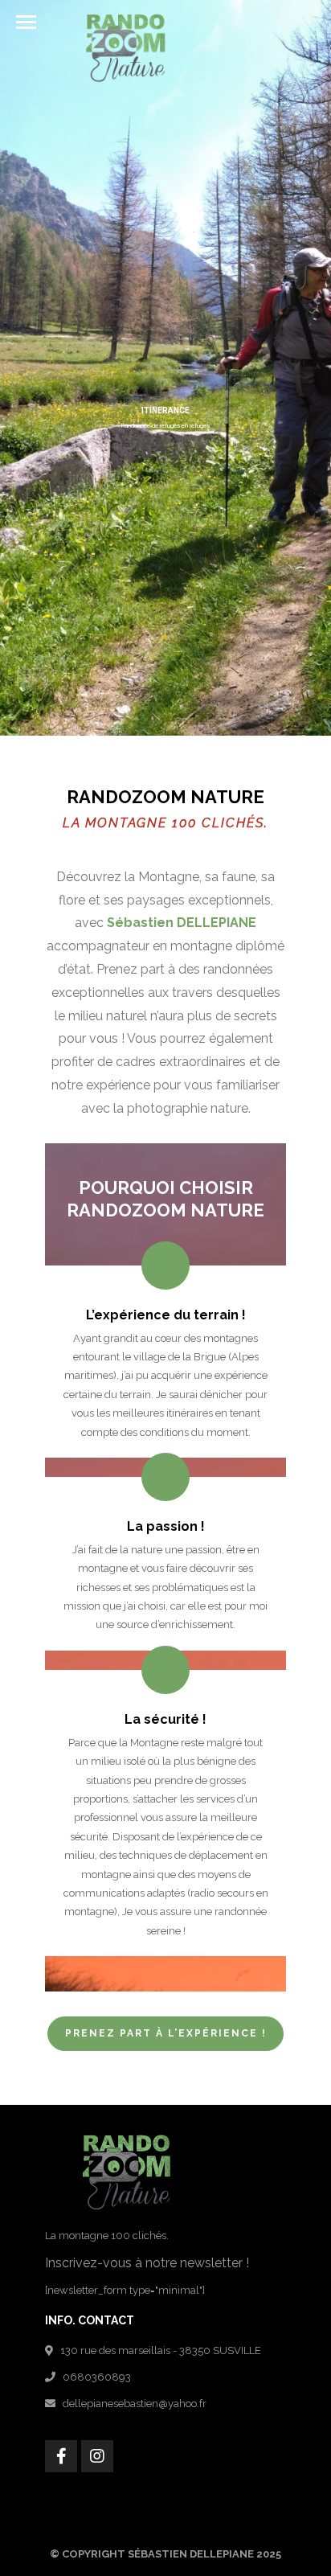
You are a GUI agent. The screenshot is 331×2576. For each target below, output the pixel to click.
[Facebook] (61, 2456)
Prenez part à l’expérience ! (166, 2033)
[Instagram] (97, 2456)
